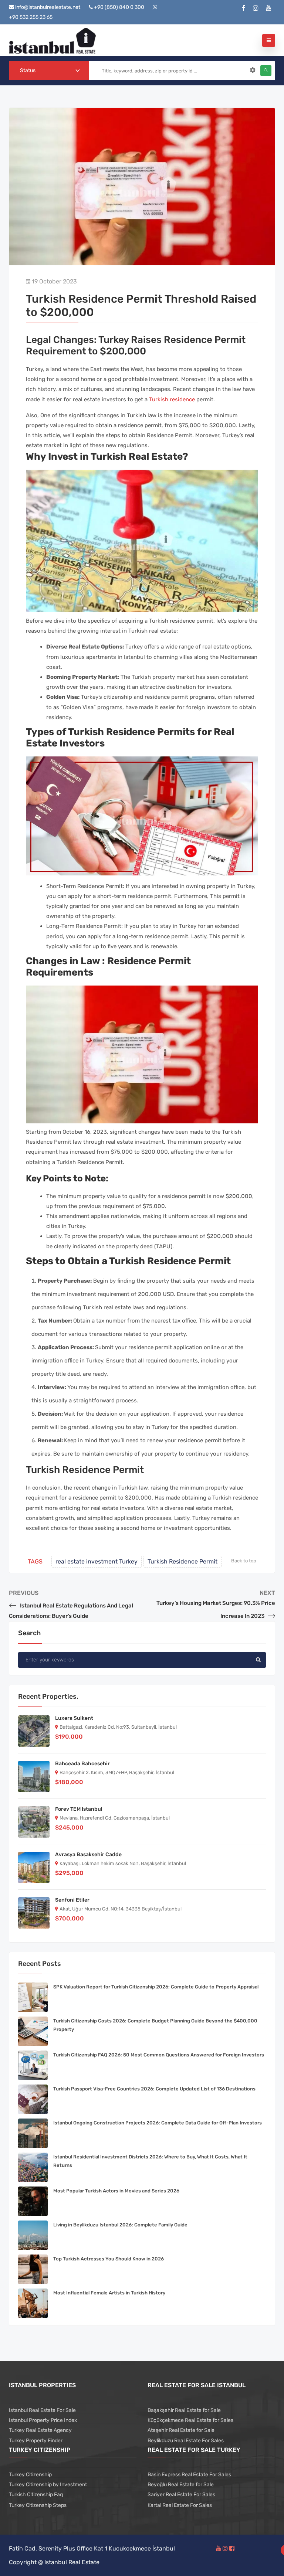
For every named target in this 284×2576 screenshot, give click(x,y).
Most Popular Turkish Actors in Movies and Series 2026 (116, 2191)
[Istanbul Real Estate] (52, 40)
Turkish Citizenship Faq (36, 2495)
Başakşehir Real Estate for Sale (184, 2410)
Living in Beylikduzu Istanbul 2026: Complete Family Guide (120, 2225)
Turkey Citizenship (30, 2475)
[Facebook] (244, 8)
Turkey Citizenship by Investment (48, 2485)
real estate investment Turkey (97, 1561)
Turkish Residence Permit (182, 1561)
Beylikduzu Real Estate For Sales (186, 2441)
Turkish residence (172, 399)
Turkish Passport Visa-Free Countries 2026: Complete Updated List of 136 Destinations (154, 2089)
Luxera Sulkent (74, 1718)
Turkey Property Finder (36, 2441)
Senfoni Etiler (72, 1900)
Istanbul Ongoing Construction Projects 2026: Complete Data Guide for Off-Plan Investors (158, 2123)
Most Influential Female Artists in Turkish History (109, 2293)
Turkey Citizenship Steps (38, 2505)
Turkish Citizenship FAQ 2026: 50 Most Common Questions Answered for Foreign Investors (159, 2055)
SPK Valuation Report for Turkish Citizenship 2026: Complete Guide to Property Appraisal (156, 1987)
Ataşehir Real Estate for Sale (181, 2430)
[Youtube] (269, 8)
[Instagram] (256, 8)
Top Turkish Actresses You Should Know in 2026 (109, 2259)
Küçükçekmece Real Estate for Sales (190, 2420)
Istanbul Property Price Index (43, 2420)
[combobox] (49, 71)
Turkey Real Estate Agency (40, 2430)
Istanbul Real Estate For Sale (42, 2410)
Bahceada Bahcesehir (82, 1764)
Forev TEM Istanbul (79, 1809)
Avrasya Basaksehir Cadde (88, 1854)
